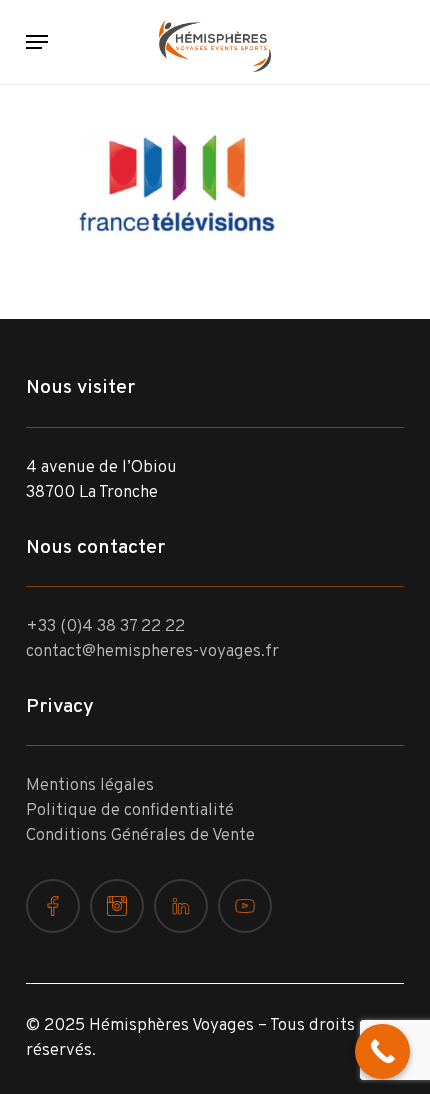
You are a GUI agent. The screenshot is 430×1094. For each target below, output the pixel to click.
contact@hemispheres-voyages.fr (152, 652)
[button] (37, 42)
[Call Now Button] (382, 1051)
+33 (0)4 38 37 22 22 (105, 627)
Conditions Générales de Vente (140, 836)
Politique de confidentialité (130, 811)
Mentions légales (90, 786)
